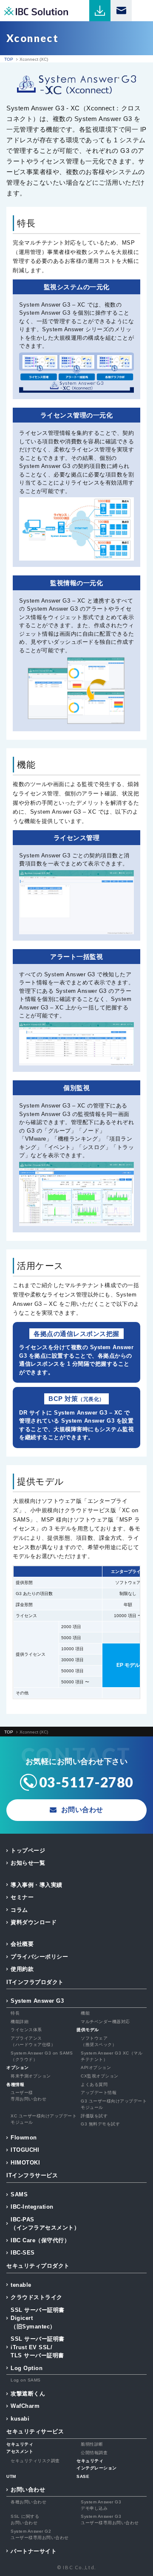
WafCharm (25, 2406)
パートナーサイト (34, 2551)
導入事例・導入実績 (37, 1885)
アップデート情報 (99, 2093)
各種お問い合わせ (28, 2502)
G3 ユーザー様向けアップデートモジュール (114, 2104)
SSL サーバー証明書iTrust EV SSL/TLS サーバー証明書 (38, 2347)
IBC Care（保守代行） (40, 2240)
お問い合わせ (28, 2490)
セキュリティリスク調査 (35, 2461)
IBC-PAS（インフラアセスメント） (45, 2224)
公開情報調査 (94, 2453)
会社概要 (22, 1944)
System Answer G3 (37, 2001)
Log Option (27, 2368)
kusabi (20, 2419)
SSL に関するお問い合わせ (25, 2520)
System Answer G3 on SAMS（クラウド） (42, 2056)
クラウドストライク (37, 2297)
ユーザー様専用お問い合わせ (28, 2096)
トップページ (28, 1850)
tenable (21, 2285)
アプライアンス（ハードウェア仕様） (33, 2041)
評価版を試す (94, 2116)
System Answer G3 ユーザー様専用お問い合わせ (110, 2520)
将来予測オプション (31, 2076)
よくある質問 (94, 2084)
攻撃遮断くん (28, 2394)
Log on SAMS (26, 2380)
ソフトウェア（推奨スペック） (99, 2041)
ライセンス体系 (26, 2030)
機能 (85, 2013)
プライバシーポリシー (39, 1957)
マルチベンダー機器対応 (105, 2022)
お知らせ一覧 (28, 1863)
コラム (19, 1910)
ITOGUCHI (25, 2150)
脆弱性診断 (92, 2444)
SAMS (19, 2194)
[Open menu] (142, 11)
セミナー (22, 1897)
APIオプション (96, 2067)
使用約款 (22, 1969)
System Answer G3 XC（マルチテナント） (112, 2056)
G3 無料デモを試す (100, 2124)
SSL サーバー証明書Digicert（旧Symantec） (38, 2318)
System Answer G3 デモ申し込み (101, 2505)
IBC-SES (23, 2253)
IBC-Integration (32, 2207)
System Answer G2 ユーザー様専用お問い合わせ (40, 2534)
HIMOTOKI (25, 2163)
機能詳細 (20, 2022)
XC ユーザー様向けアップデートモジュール (44, 2119)
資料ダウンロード (34, 1922)
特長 (15, 2013)
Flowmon (24, 2138)
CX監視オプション (100, 2076)
